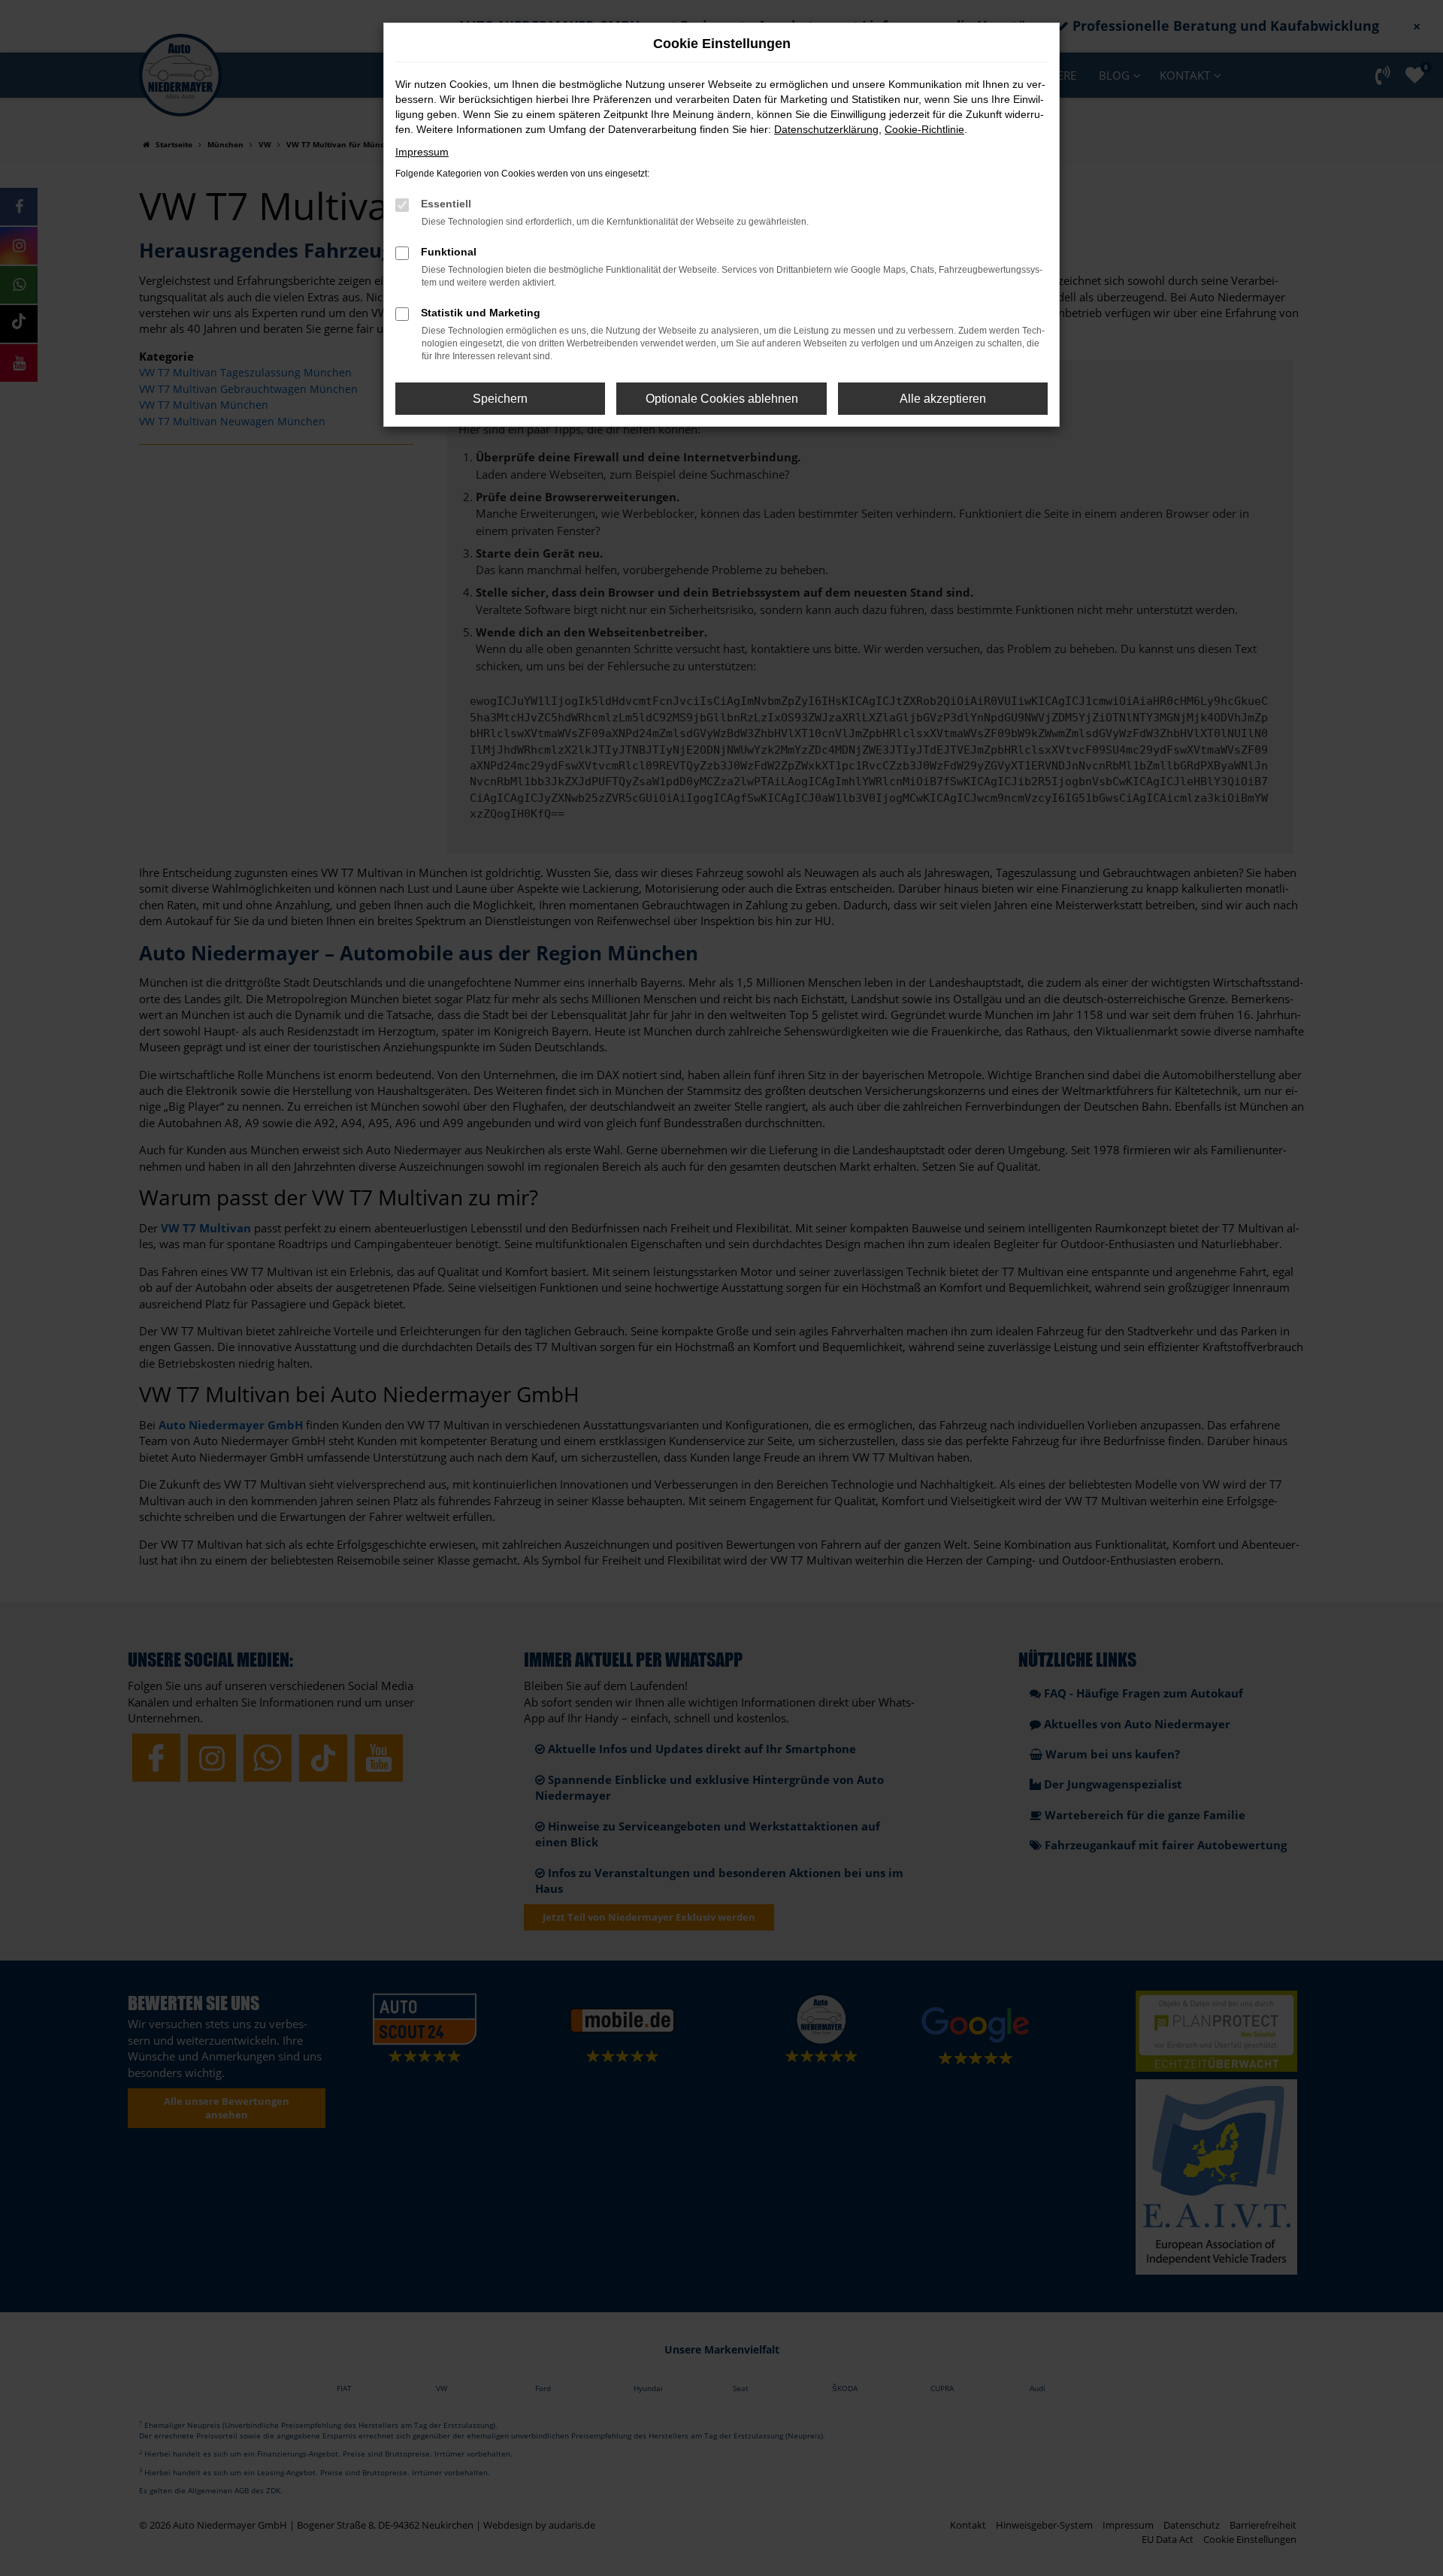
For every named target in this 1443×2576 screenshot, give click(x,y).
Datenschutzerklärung (826, 129)
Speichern (500, 399)
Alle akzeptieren (943, 399)
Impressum (422, 152)
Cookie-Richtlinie (924, 129)
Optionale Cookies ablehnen (722, 399)
